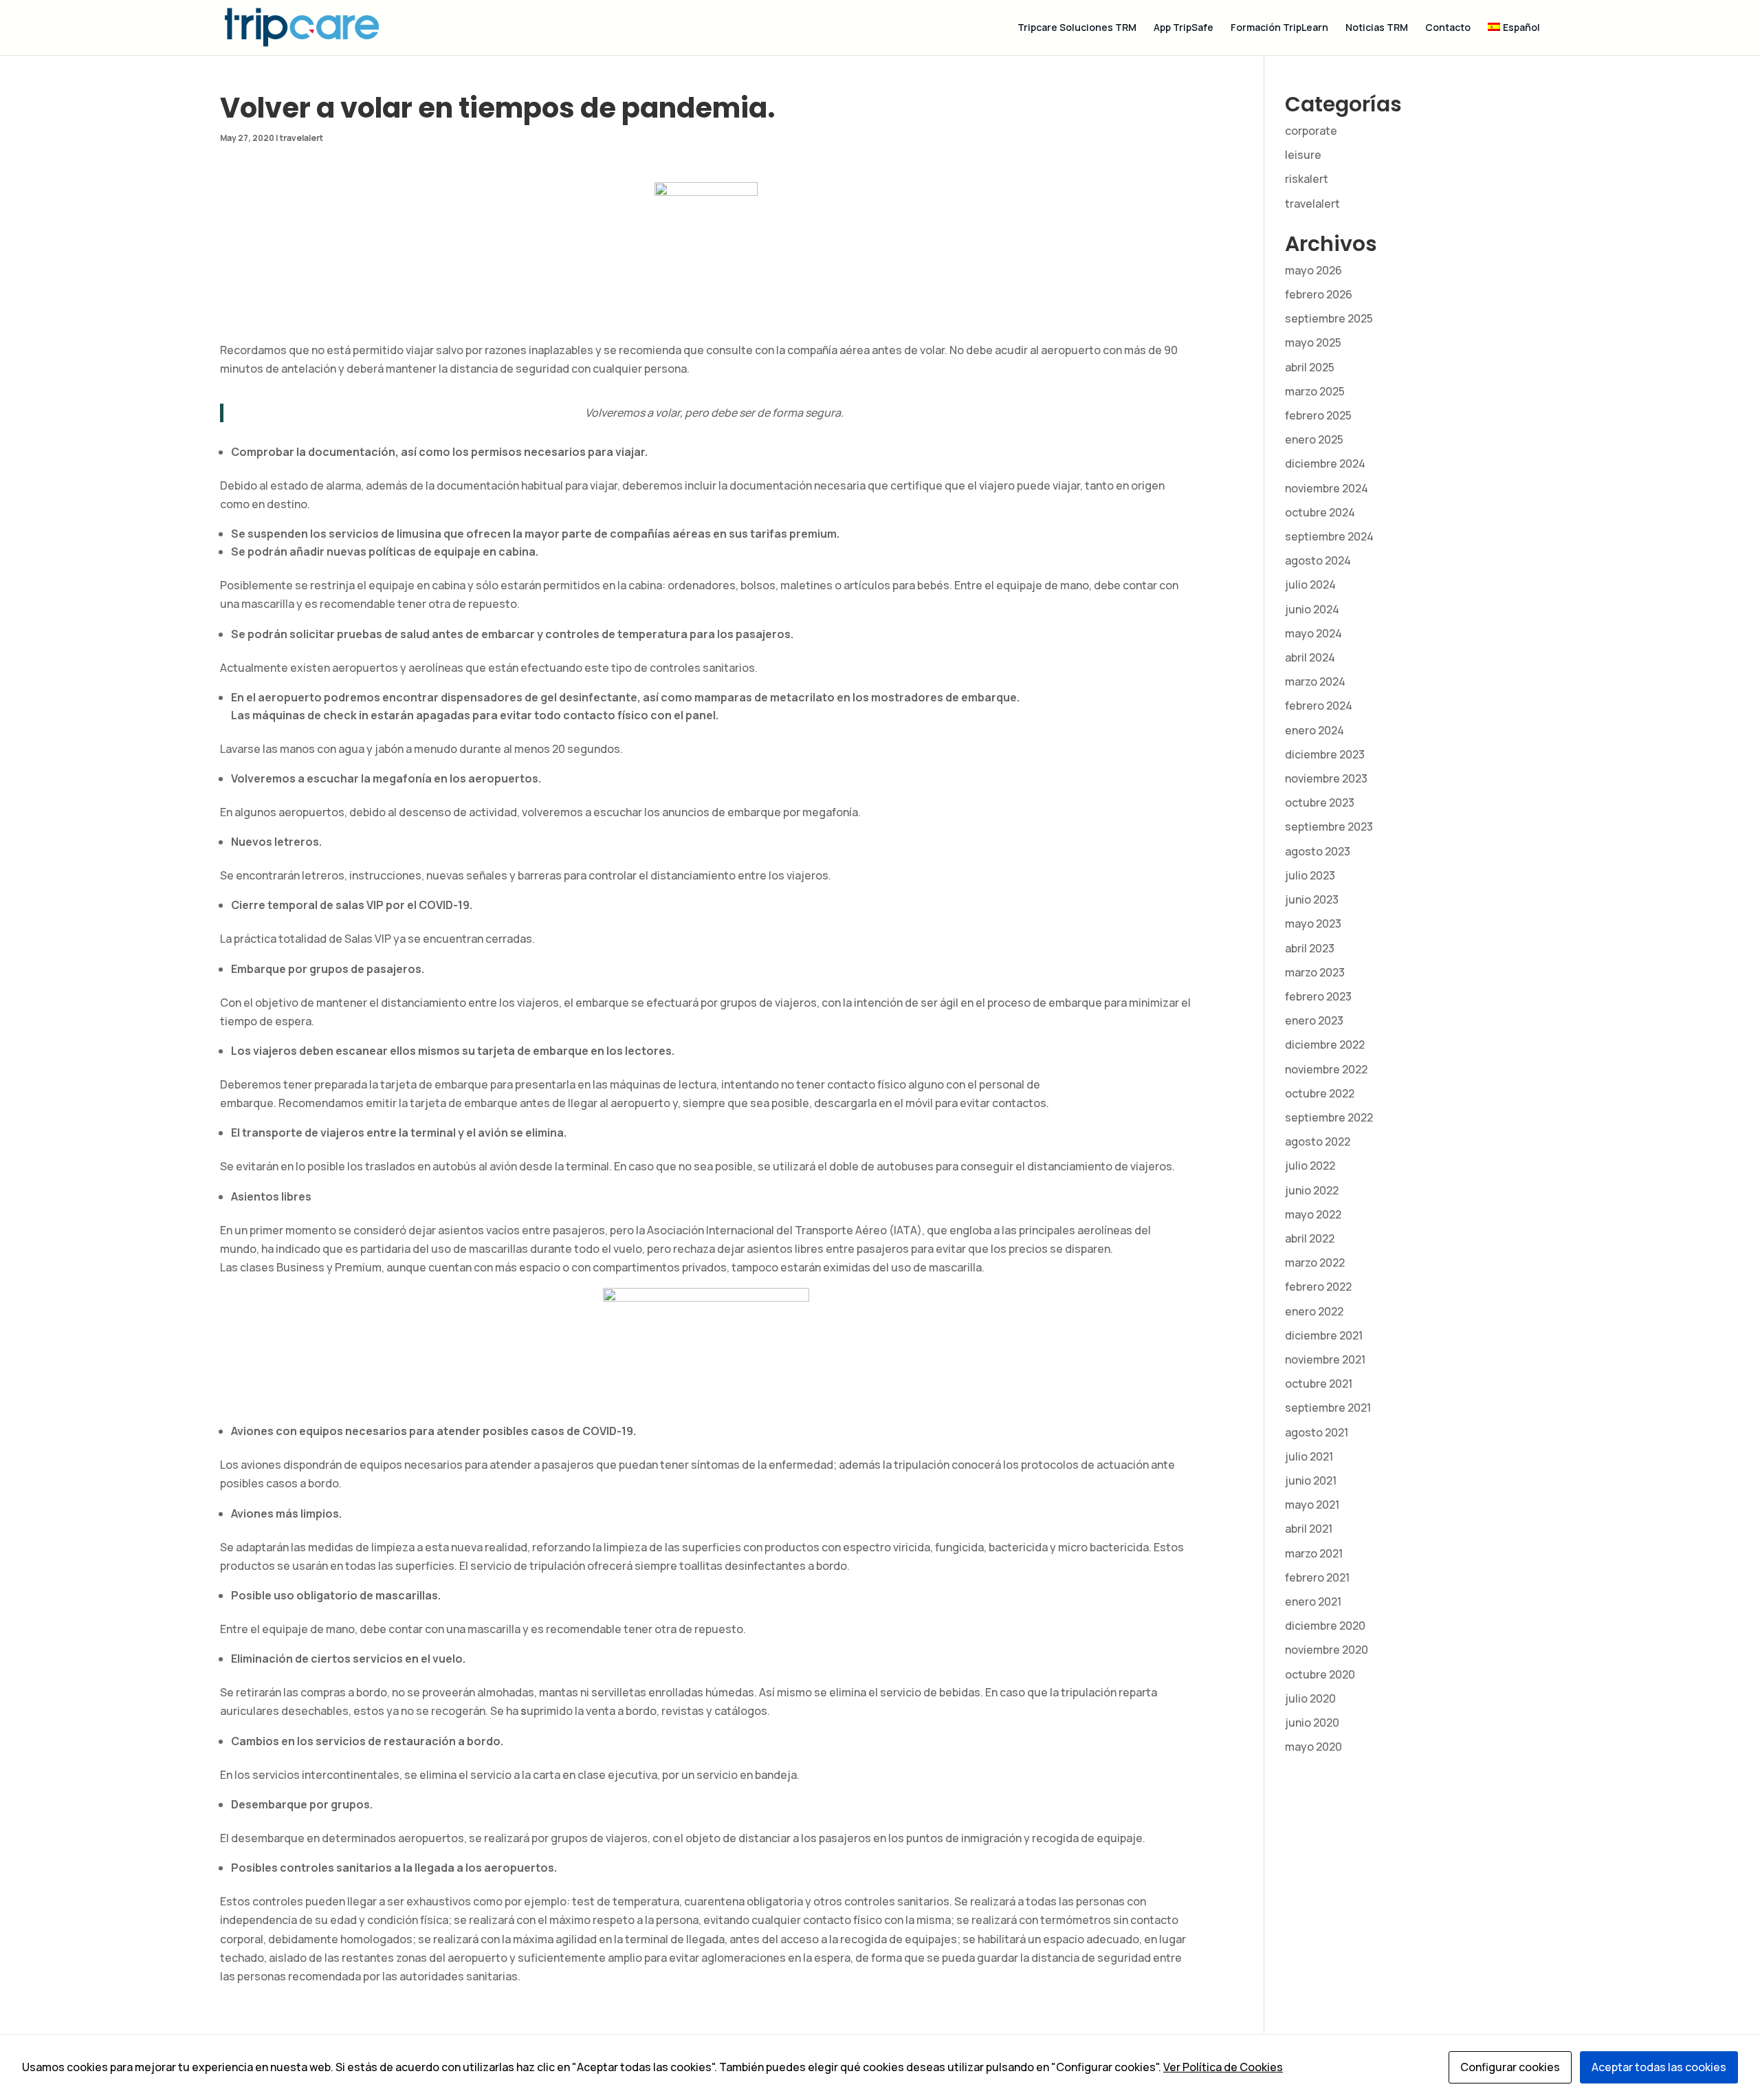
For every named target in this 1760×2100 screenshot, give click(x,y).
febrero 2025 (1318, 415)
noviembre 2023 (1326, 778)
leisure (1303, 155)
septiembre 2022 (1329, 1117)
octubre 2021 (1319, 1383)
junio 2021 (1311, 1480)
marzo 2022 (1315, 1262)
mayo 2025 (1313, 342)
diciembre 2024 (1325, 463)
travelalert (301, 138)
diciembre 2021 (1324, 1335)
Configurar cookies (1510, 2067)
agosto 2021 (1317, 1432)
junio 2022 (1312, 1190)
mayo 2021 (1312, 1505)
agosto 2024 (1318, 560)
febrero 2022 (1318, 1287)
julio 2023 (1310, 875)
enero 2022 (1314, 1311)
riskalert (1307, 179)
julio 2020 (1310, 1698)
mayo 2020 (1313, 1747)
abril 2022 (1310, 1238)
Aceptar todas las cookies (1659, 2067)
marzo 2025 (1315, 391)
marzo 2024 (1315, 681)
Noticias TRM (1377, 28)
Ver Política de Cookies (1223, 2067)
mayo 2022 (1313, 1214)
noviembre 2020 (1327, 1650)
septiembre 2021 (1328, 1408)
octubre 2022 (1320, 1093)
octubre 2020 (1320, 1674)
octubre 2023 (1320, 802)
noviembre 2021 (1325, 1359)
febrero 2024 (1319, 706)
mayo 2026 (1313, 270)
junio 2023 (1312, 899)
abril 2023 (1310, 948)
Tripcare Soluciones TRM (1077, 28)
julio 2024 (1310, 584)
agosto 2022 (1318, 1141)
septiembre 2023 (1329, 827)
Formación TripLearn (1279, 28)
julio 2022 (1310, 1166)
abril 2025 (1310, 367)
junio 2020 (1312, 1722)
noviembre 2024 (1327, 488)
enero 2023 (1314, 1020)
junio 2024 (1312, 609)
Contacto (1448, 28)
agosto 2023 (1318, 851)
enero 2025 (1314, 439)
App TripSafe (1184, 28)
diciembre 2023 (1325, 754)
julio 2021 (1309, 1456)
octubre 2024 (1320, 512)
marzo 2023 (1315, 972)
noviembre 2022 (1326, 1069)
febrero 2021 (1317, 1577)
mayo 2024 (1313, 633)
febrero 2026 (1319, 294)
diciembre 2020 (1325, 1626)
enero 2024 (1314, 730)
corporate (1311, 131)
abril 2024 (1310, 657)
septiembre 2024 (1329, 536)
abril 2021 (1309, 1529)
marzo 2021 (1314, 1553)
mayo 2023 (1313, 923)
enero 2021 (1313, 1601)
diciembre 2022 (1325, 1044)
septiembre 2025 (1329, 318)
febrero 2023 (1318, 996)
